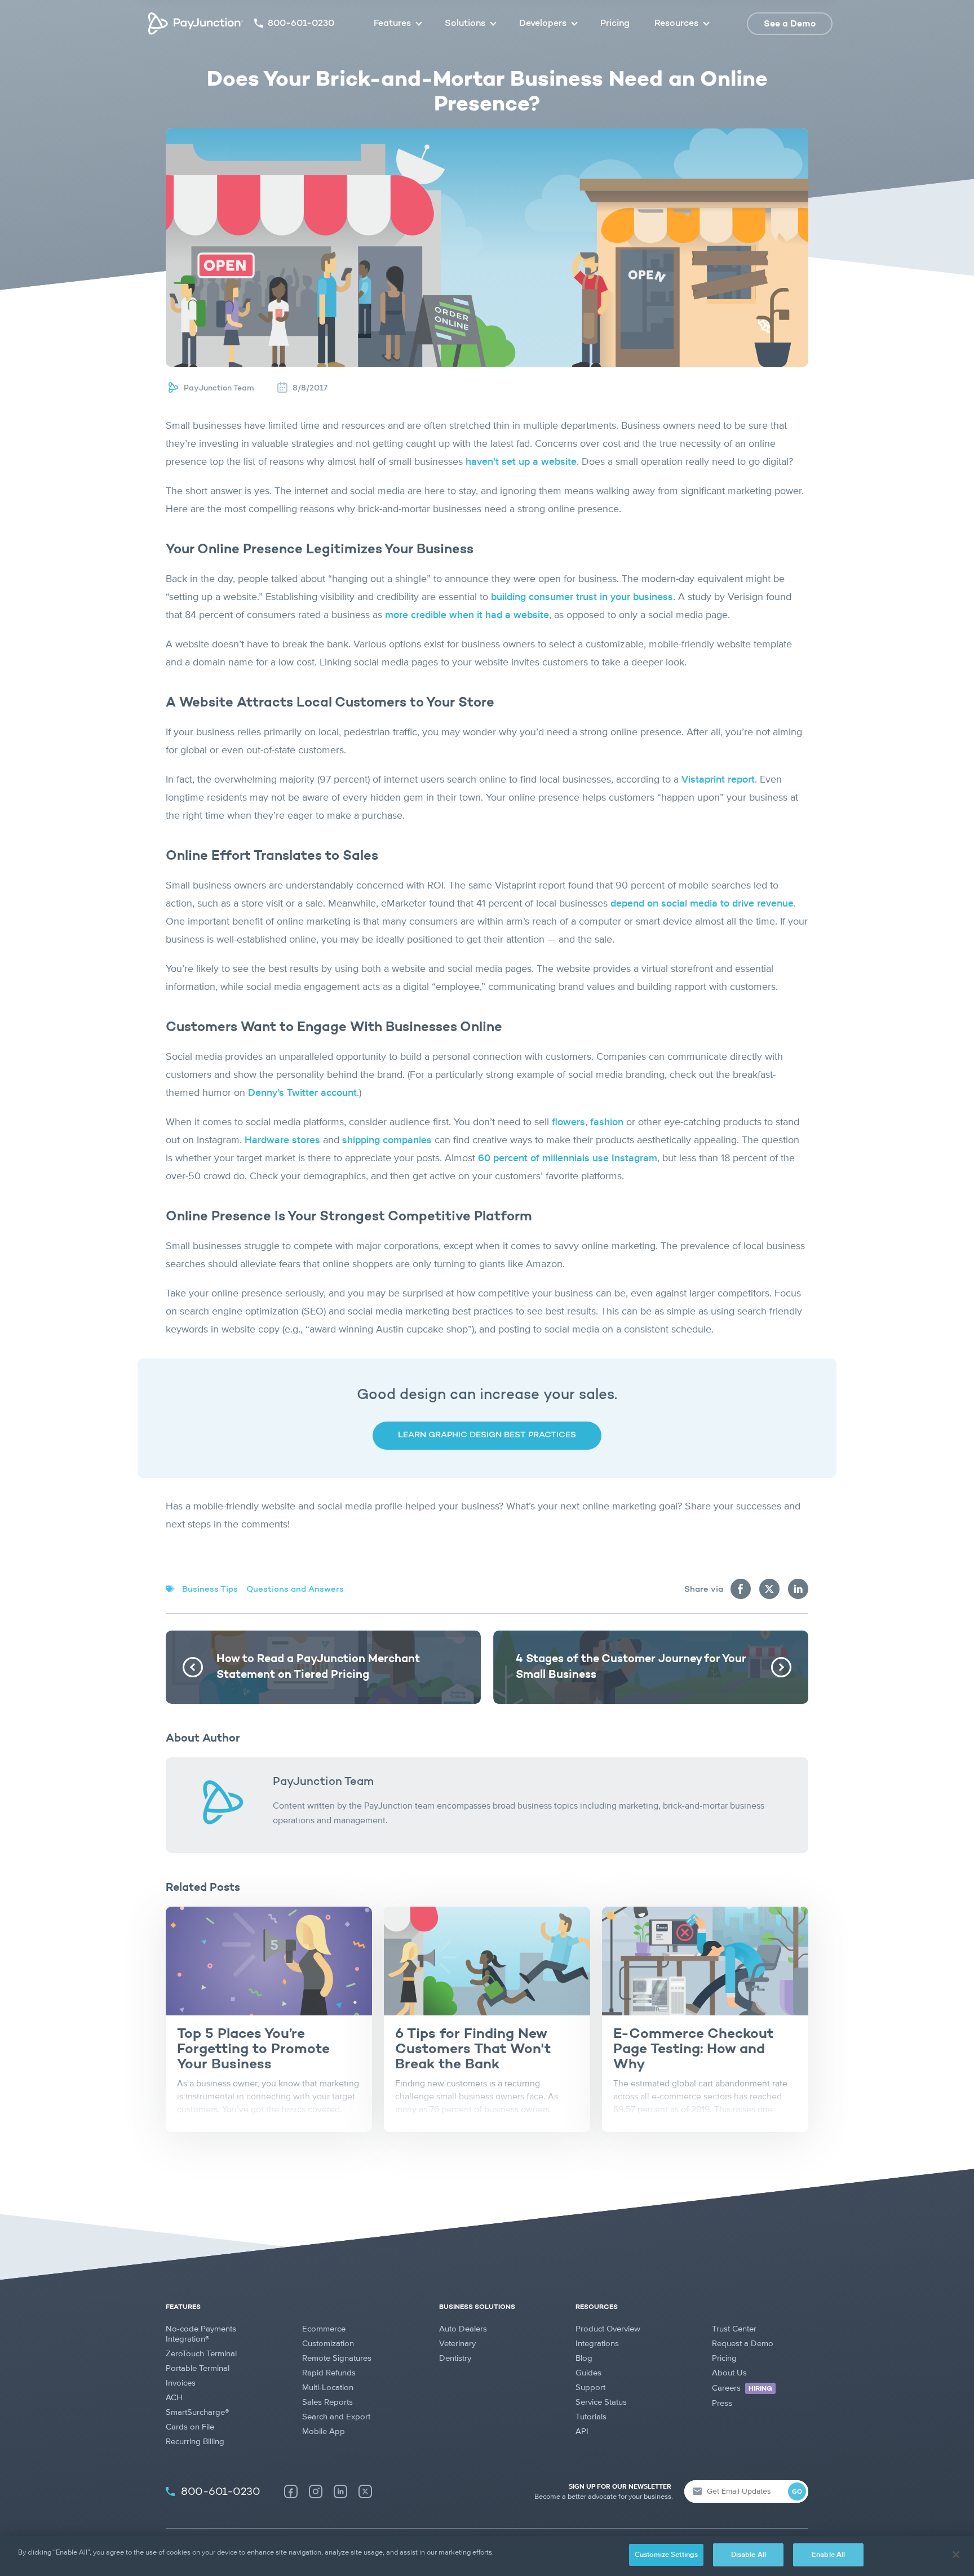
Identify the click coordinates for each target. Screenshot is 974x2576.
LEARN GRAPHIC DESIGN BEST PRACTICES (487, 1435)
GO (797, 2492)
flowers (568, 1122)
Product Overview (608, 2329)
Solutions (465, 24)
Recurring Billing (195, 2442)
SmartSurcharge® (197, 2412)
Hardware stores (282, 1140)
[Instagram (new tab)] (316, 2491)
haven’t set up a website (521, 462)
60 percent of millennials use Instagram (568, 1158)
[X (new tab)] (365, 2491)
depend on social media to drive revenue (702, 904)
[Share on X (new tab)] (769, 1589)
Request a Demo (743, 2344)
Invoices (181, 2383)
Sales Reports (327, 2402)
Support (590, 2388)
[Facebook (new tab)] (291, 2491)
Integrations (597, 2344)
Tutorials (591, 2417)
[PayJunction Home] (196, 24)
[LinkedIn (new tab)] (340, 2491)
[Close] (956, 2555)
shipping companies (387, 1140)
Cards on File (190, 2427)
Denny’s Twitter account (302, 1093)
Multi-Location (328, 2388)
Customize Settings (666, 2555)
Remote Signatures (337, 2358)
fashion (607, 1122)
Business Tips (210, 1590)
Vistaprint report (718, 780)
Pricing (615, 24)
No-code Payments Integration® (201, 2334)
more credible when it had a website (467, 615)
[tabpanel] (269, 2019)
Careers (742, 2388)
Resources (676, 24)
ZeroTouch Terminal (201, 2354)
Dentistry (455, 2358)
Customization (328, 2344)
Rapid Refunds (329, 2373)
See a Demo (790, 24)
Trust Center (734, 2329)
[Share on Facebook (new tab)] (741, 1589)
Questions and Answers (295, 1590)
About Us (729, 2373)
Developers (543, 24)
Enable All (828, 2555)
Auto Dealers (463, 2329)
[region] (487, 2556)
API (582, 2431)
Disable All (749, 2555)
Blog (584, 2358)
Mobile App (324, 2431)
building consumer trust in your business (582, 597)
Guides (588, 2373)
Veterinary (457, 2344)
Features (392, 24)
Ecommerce (324, 2329)
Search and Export (336, 2417)
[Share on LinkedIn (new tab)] (798, 1589)
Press (722, 2403)
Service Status (601, 2402)
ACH (174, 2398)
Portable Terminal (198, 2368)
